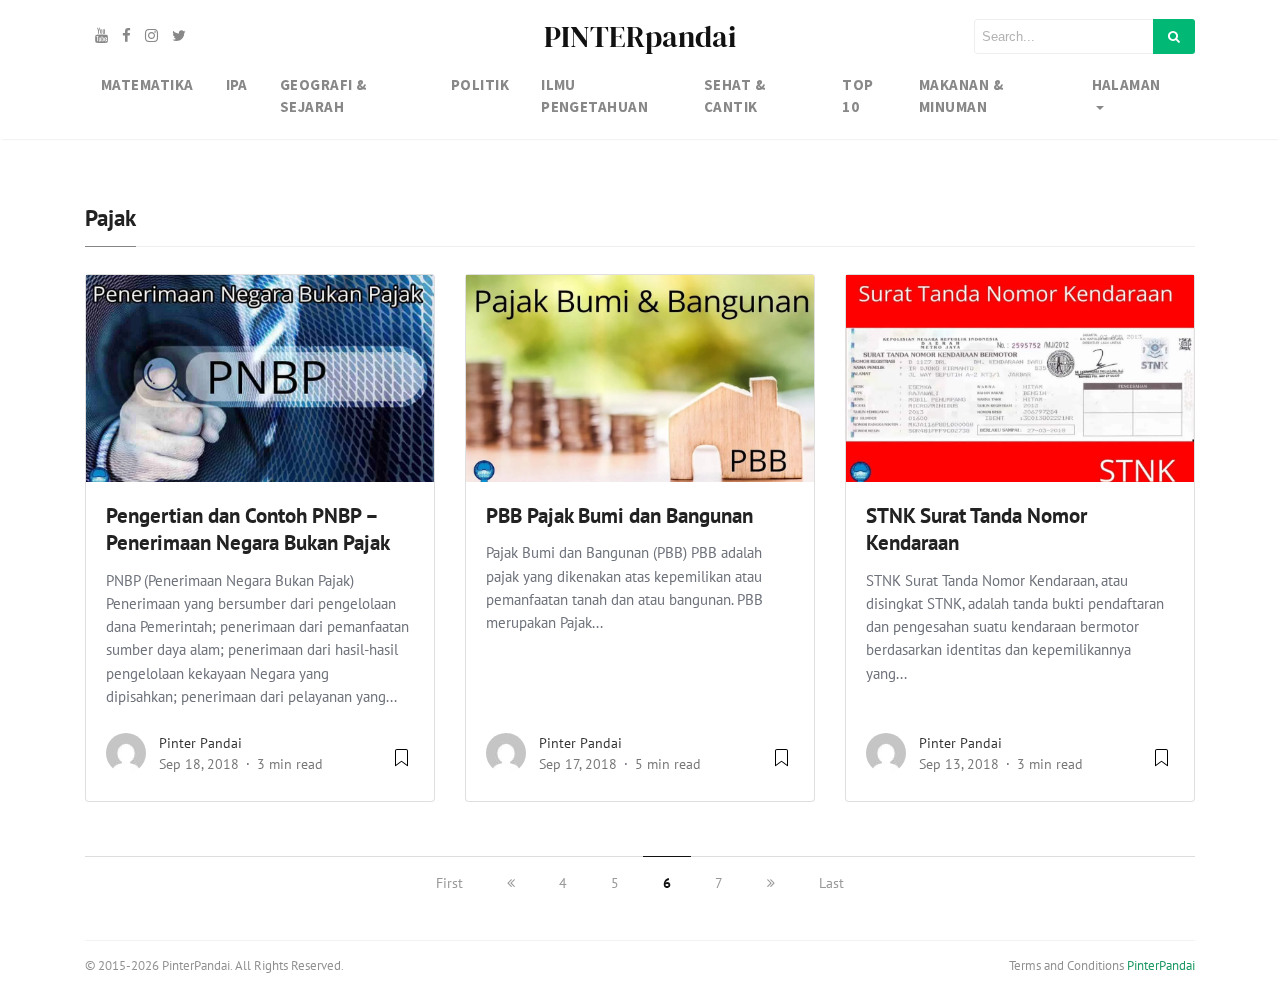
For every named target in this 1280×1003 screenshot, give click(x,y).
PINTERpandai (640, 36)
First (449, 883)
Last (831, 883)
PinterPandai (1161, 965)
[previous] (511, 883)
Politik (480, 84)
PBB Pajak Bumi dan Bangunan (619, 515)
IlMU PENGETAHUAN (594, 96)
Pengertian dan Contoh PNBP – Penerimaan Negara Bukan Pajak (248, 529)
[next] (771, 883)
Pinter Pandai (200, 743)
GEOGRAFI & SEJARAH (323, 96)
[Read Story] (401, 765)
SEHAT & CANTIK (734, 96)
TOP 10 (857, 96)
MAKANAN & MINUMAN (961, 96)
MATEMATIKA (147, 84)
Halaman (1126, 84)
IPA (237, 84)
